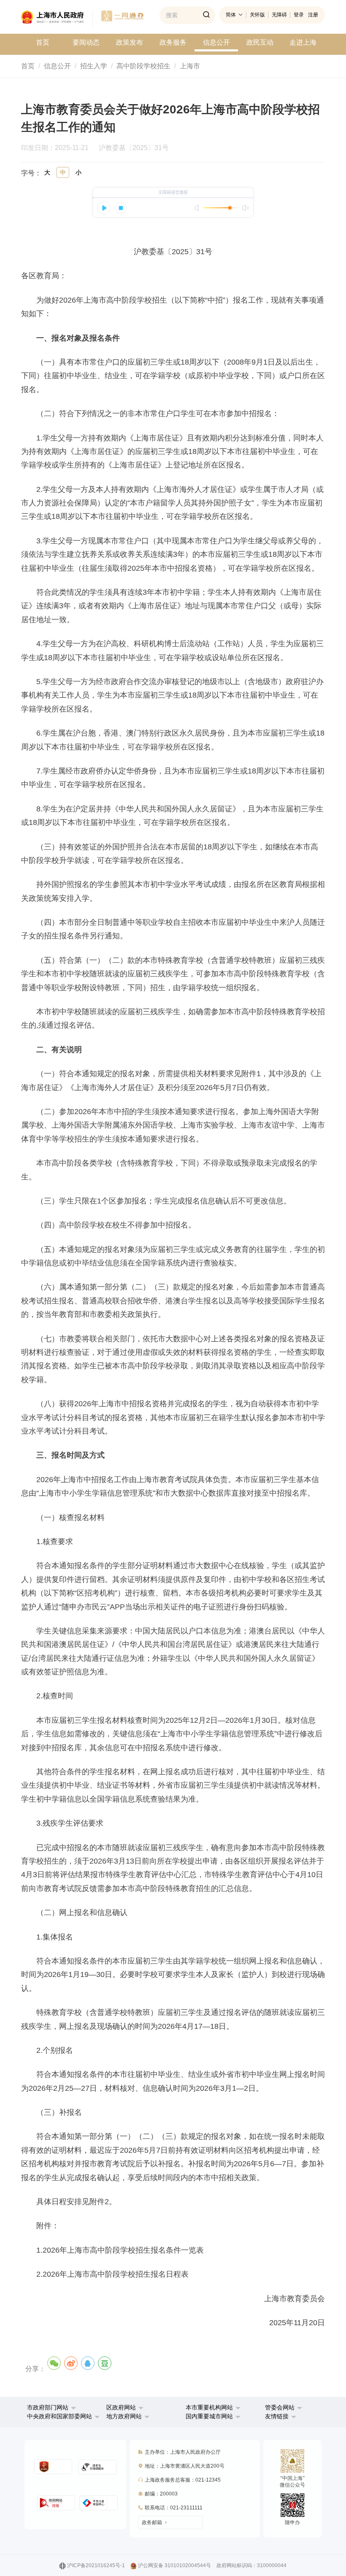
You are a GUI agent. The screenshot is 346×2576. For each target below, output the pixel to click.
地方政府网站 (124, 2416)
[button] (51, 2407)
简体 (231, 15)
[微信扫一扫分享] (54, 2363)
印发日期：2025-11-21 (59, 148)
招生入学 (94, 66)
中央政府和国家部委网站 (59, 2416)
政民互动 (260, 42)
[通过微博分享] (71, 2363)
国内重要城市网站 (209, 2416)
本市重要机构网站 (209, 2407)
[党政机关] (53, 2467)
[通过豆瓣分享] (105, 2363)
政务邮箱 (152, 2522)
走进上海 (303, 42)
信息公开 (216, 42)
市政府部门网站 (48, 2407)
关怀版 (257, 15)
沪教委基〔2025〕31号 (134, 148)
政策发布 (130, 42)
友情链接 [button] (278, 2416)
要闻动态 (86, 42)
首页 (43, 42)
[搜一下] (206, 15)
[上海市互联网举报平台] (56, 2503)
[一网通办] (57, 19)
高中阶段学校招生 (143, 66)
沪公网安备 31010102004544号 (174, 2565)
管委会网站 (280, 2407)
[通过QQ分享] (88, 2363)
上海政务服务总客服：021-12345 (183, 2480)
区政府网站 (121, 2407)
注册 (313, 15)
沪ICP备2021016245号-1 (96, 2565)
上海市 (190, 66)
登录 (299, 15)
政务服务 (173, 42)
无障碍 (279, 15)
